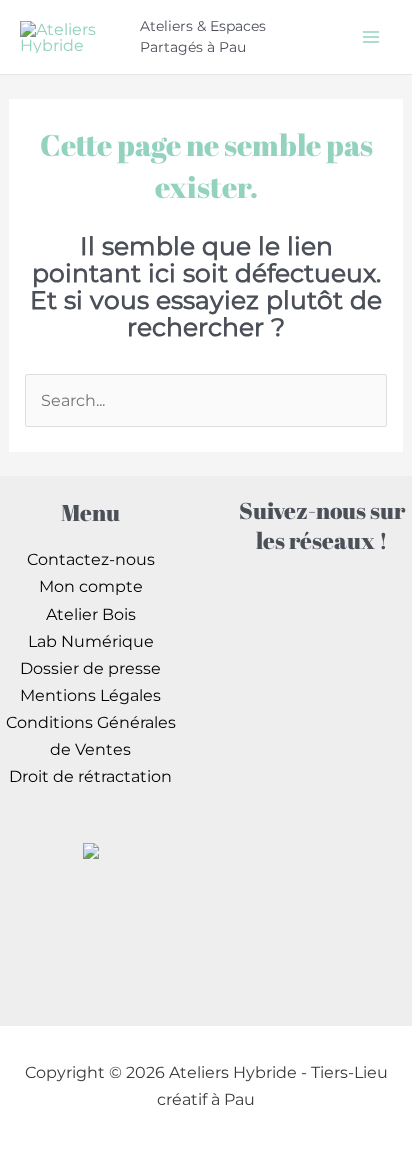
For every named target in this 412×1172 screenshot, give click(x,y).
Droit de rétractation (90, 776)
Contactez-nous (91, 559)
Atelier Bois (91, 614)
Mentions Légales (90, 695)
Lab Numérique (91, 641)
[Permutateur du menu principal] (370, 36)
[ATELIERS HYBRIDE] (91, 849)
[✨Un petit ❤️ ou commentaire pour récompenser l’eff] (321, 721)
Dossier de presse (90, 668)
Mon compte (91, 586)
